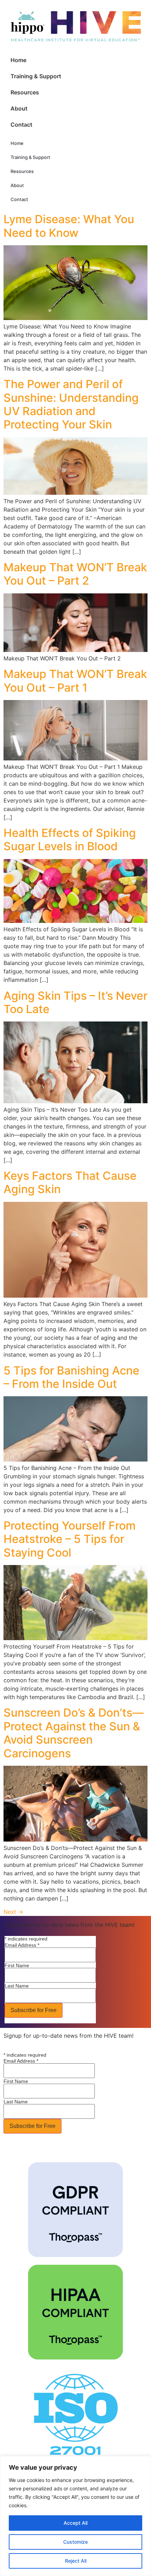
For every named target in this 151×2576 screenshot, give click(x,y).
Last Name (17, 1986)
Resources (25, 92)
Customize (75, 2542)
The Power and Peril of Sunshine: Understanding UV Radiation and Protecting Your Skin (71, 404)
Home (18, 60)
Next (13, 1912)
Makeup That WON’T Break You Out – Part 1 (75, 681)
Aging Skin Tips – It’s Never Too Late (75, 1002)
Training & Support (36, 76)
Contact (21, 125)
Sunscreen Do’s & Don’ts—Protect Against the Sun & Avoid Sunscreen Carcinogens (74, 1733)
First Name (17, 1965)
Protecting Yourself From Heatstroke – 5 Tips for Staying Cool (70, 1539)
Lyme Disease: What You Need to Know (69, 226)
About (19, 108)
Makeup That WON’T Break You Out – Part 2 (75, 574)
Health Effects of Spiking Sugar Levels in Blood (70, 840)
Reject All (76, 2561)
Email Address (22, 1945)
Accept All (75, 2523)
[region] (75, 2516)
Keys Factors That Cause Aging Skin (70, 1182)
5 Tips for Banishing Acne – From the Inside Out (71, 1377)
